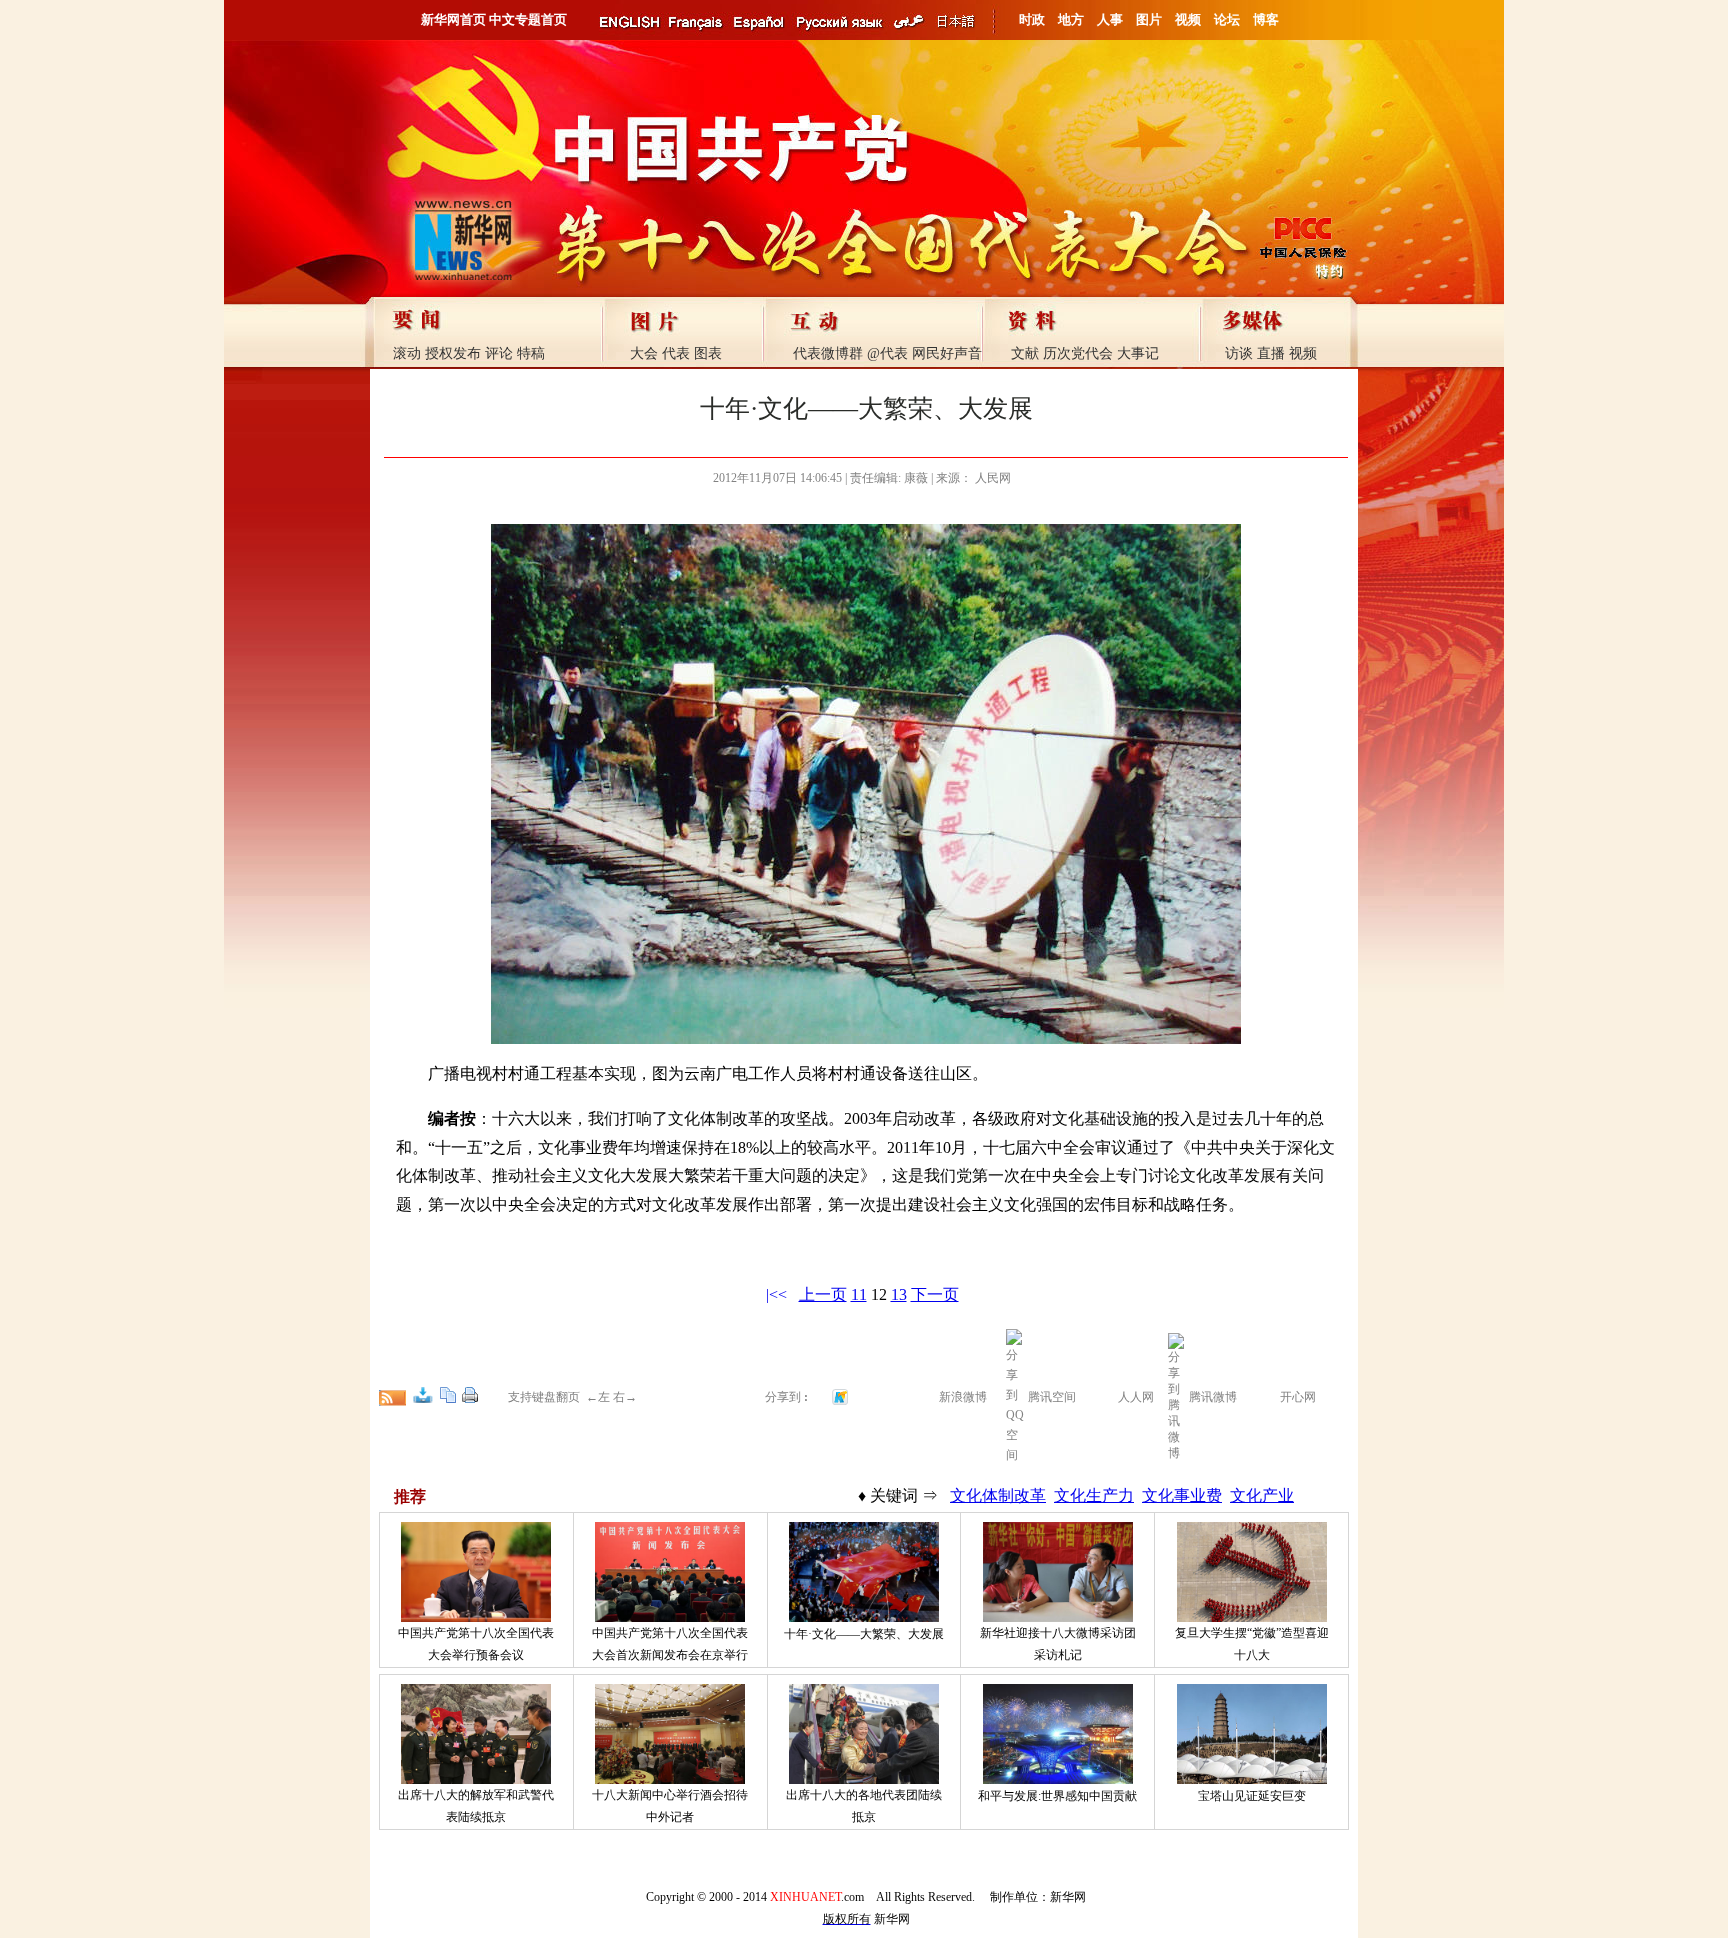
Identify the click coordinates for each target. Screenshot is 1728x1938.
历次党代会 (1078, 353)
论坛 (1227, 19)
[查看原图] (423, 1395)
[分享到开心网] (1267, 1395)
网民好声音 (947, 353)
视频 (1188, 19)
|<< (776, 1294)
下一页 (935, 1294)
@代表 (887, 353)
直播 (1271, 353)
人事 (1110, 19)
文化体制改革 (998, 1495)
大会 (644, 353)
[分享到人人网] (1105, 1395)
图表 (708, 353)
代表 (676, 353)
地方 (1071, 19)
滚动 (407, 353)
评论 (499, 353)
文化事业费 (1182, 1495)
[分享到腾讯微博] (1176, 1395)
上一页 (823, 1294)
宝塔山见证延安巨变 (1252, 1796)
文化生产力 (1094, 1495)
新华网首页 (453, 19)
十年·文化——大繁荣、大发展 (864, 1634)
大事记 (1138, 353)
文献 (1025, 353)
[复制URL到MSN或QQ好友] (448, 1395)
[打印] (470, 1395)
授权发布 (453, 353)
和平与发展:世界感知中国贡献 (1057, 1796)
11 (859, 1294)
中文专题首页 (528, 19)
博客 (1266, 19)
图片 (1149, 19)
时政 (1032, 19)
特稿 (531, 353)
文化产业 (1262, 1495)
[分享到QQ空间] (1015, 1455)
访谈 (1239, 353)
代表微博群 (828, 353)
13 (899, 1294)
